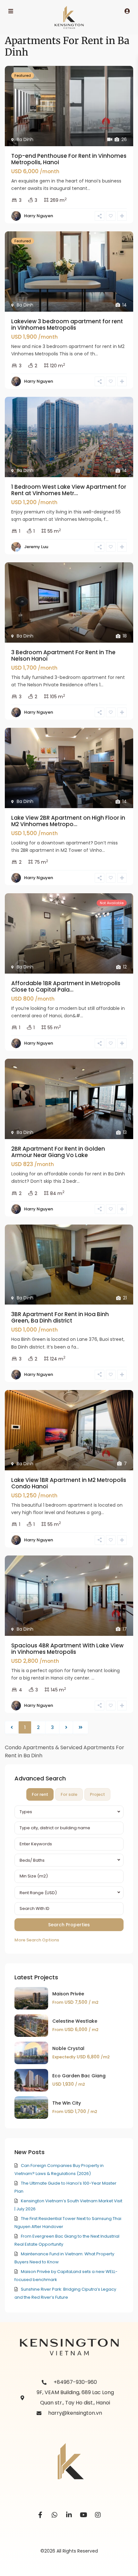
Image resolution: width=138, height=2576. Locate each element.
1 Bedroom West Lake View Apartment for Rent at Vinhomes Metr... (69, 490)
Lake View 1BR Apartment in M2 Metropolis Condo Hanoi (69, 1483)
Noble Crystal (68, 2048)
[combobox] (69, 1812)
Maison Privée (68, 1994)
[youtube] (84, 2515)
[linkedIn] (69, 2515)
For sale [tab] (69, 1794)
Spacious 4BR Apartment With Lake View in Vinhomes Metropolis (67, 1649)
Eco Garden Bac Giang (79, 2076)
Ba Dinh (25, 139)
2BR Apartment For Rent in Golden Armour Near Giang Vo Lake (58, 1152)
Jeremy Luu (36, 547)
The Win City (67, 2103)
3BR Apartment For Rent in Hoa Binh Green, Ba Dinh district (60, 1317)
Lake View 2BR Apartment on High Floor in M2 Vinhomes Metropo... (68, 821)
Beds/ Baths (32, 1860)
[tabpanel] (69, 1875)
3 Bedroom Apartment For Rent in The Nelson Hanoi (63, 655)
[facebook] (40, 2515)
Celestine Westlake (75, 2021)
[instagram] (98, 2515)
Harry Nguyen (39, 216)
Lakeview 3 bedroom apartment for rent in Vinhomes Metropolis (67, 325)
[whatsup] (55, 2515)
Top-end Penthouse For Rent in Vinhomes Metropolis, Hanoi (69, 159)
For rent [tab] (40, 1794)
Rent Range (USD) (38, 1893)
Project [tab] (97, 1794)
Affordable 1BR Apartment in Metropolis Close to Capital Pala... (66, 986)
